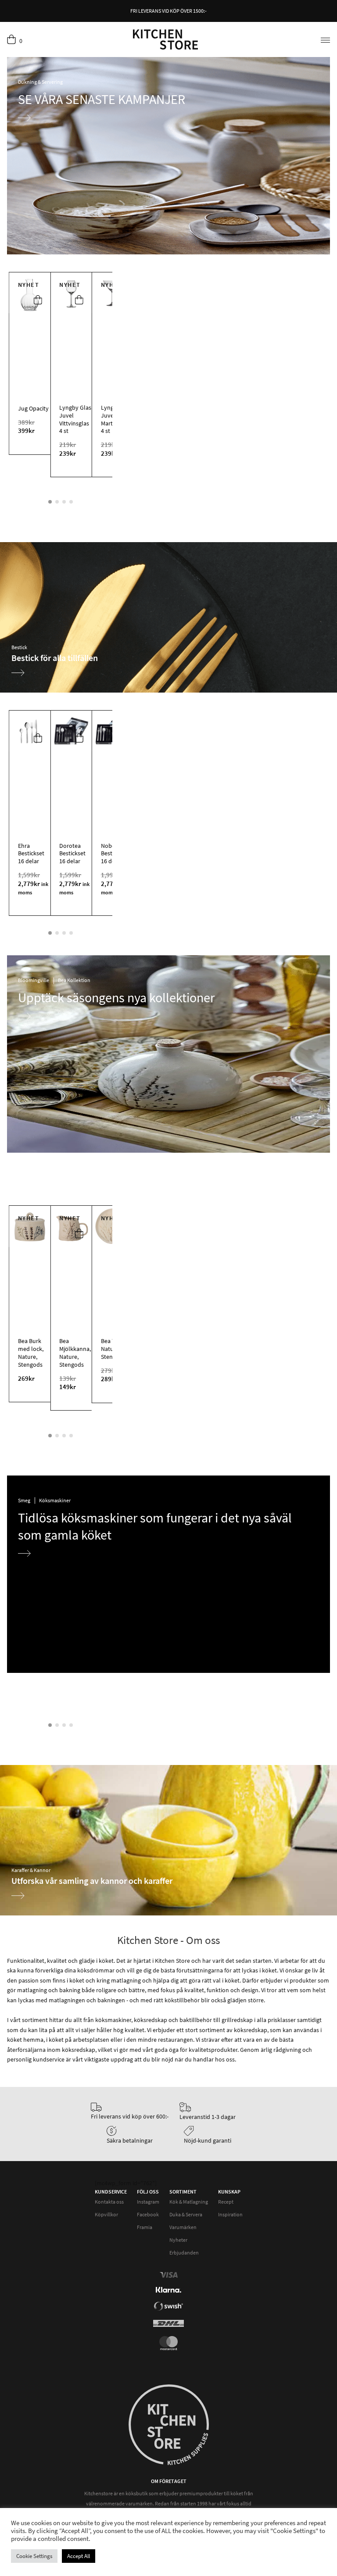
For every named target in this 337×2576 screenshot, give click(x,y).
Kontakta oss (109, 2202)
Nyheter (178, 2240)
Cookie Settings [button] (34, 2556)
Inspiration (230, 2214)
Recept (226, 2202)
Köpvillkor (106, 2214)
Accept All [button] (79, 2556)
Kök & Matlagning (189, 2202)
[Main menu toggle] (322, 39)
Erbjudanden (184, 2253)
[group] (168, 617)
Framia (145, 2227)
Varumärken (183, 2227)
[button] (38, 301)
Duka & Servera (186, 2214)
